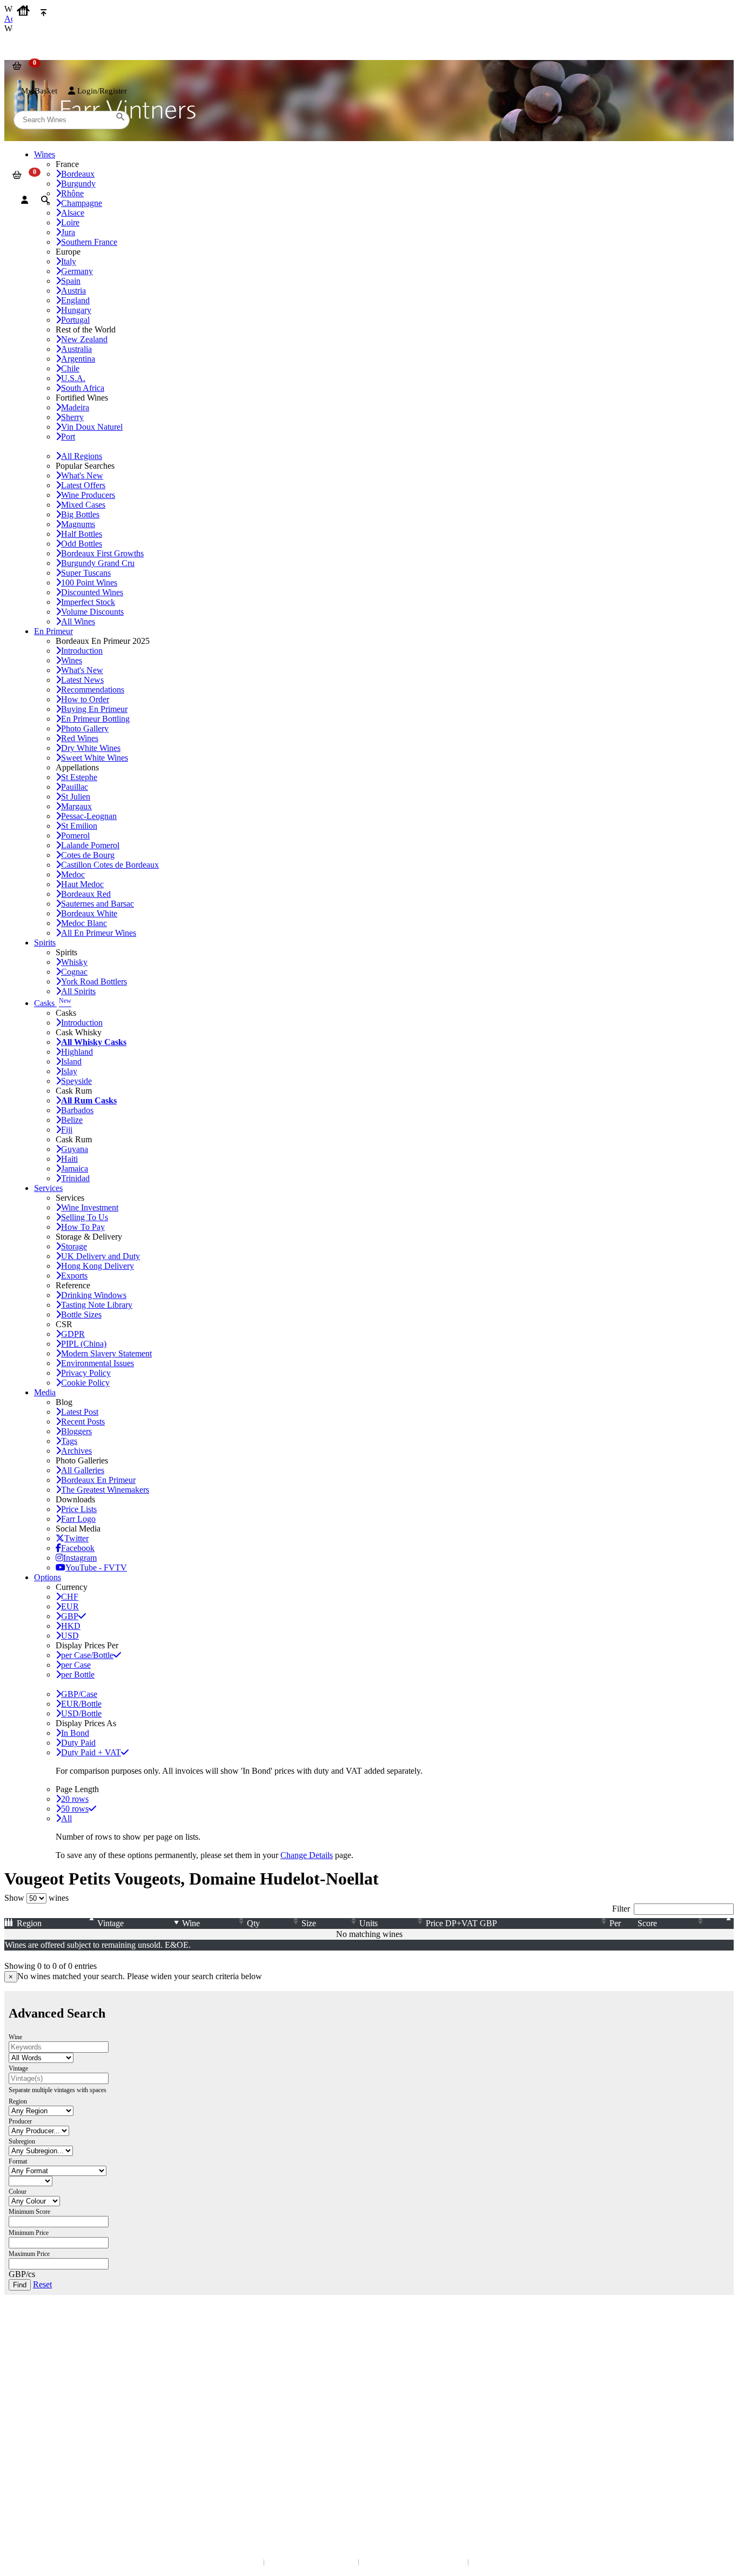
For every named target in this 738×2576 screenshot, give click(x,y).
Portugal (75, 320)
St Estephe (79, 777)
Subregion (22, 2141)
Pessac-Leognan (89, 816)
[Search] (45, 200)
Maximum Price (29, 2254)
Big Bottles (80, 514)
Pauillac (75, 787)
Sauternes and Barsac (98, 904)
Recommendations (93, 690)
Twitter (76, 1538)
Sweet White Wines (95, 758)
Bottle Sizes (81, 1314)
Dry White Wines (91, 748)
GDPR (73, 1334)
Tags (69, 1441)
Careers (24, 2427)
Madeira (75, 407)
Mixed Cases (83, 505)
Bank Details (32, 2347)
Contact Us (30, 2336)
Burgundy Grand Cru (98, 563)
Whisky (74, 962)
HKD (71, 1626)
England (75, 300)
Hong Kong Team (39, 2485)
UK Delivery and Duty (100, 1256)
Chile (70, 368)
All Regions (82, 456)
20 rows (75, 1799)
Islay (69, 1071)
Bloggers (76, 1431)
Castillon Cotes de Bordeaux (110, 865)
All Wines (78, 621)
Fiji (67, 1130)
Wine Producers (88, 495)
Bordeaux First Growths (102, 553)
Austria (73, 291)
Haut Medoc (82, 884)
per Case (76, 1665)
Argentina (78, 359)
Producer (20, 2121)
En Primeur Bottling (95, 719)
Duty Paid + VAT (91, 1752)
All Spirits (78, 991)
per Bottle (78, 1675)
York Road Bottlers (94, 981)
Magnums (78, 524)
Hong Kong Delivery (98, 1266)
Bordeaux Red (86, 894)
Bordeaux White (89, 913)
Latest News (82, 680)
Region (29, 1923)
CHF (70, 1597)
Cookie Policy (85, 1383)
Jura (68, 232)
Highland (77, 1052)
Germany (77, 271)
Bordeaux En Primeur (98, 1480)
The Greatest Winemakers (105, 1490)
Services (48, 1188)
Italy (69, 261)
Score (647, 1923)
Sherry (72, 417)
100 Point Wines (89, 583)
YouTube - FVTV (96, 1567)
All (66, 1818)
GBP (70, 1616)
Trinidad (75, 1178)
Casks (53, 1003)
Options (48, 1577)
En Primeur (53, 631)
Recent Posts (83, 1422)
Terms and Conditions (46, 2416)
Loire (70, 222)
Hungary (76, 310)
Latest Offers (83, 485)
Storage (74, 1246)
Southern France (89, 242)
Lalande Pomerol (90, 845)
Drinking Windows (94, 1295)
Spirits (45, 943)
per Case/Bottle (87, 1655)
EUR (70, 1606)
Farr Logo (78, 1519)
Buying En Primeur (94, 709)
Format (18, 2161)
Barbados (77, 1110)
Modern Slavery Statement (106, 1353)
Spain (71, 281)
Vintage (110, 1923)
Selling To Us (85, 1217)
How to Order (85, 699)
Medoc (73, 874)
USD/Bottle (81, 1713)
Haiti (69, 1159)
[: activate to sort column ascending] (721, 1923)
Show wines (36, 1898)
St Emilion (79, 826)
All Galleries (83, 1470)
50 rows (75, 1809)
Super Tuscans (86, 573)
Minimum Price (29, 2233)
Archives (76, 1451)
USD (70, 1636)
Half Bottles (82, 534)
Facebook (78, 1548)
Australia (76, 349)
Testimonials (32, 2405)
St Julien (76, 797)
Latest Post (80, 1412)
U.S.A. (73, 378)
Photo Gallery (85, 728)
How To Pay (83, 1227)
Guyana (75, 1149)
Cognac (74, 972)
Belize (72, 1120)
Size (309, 1923)
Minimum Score (29, 2212)
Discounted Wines (92, 592)
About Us (27, 2395)
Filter (621, 1909)
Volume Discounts (92, 612)
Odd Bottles (82, 544)
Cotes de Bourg (88, 855)
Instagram (80, 1558)
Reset (42, 2284)
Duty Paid (78, 1743)
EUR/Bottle (81, 1704)
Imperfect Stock (88, 602)
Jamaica (75, 1169)
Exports (74, 1276)
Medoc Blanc (84, 923)
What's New (82, 475)
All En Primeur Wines (99, 933)
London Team (34, 2358)
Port (68, 437)
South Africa (83, 388)
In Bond (75, 1733)
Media (45, 1392)
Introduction (82, 651)
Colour (18, 2192)
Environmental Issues (98, 1363)
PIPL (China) (84, 1344)
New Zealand (84, 339)
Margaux (76, 806)
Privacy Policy (86, 1373)
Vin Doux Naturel (92, 427)
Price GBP (461, 1923)
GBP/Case (79, 1694)
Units (368, 1923)
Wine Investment (90, 1207)
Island (71, 1061)
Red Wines (80, 738)
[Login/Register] (25, 200)
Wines (72, 660)
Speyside (76, 1081)
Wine (191, 1923)
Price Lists (79, 1509)
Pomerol (75, 836)
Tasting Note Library (97, 1305)
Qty (253, 1923)
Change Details (307, 1855)
